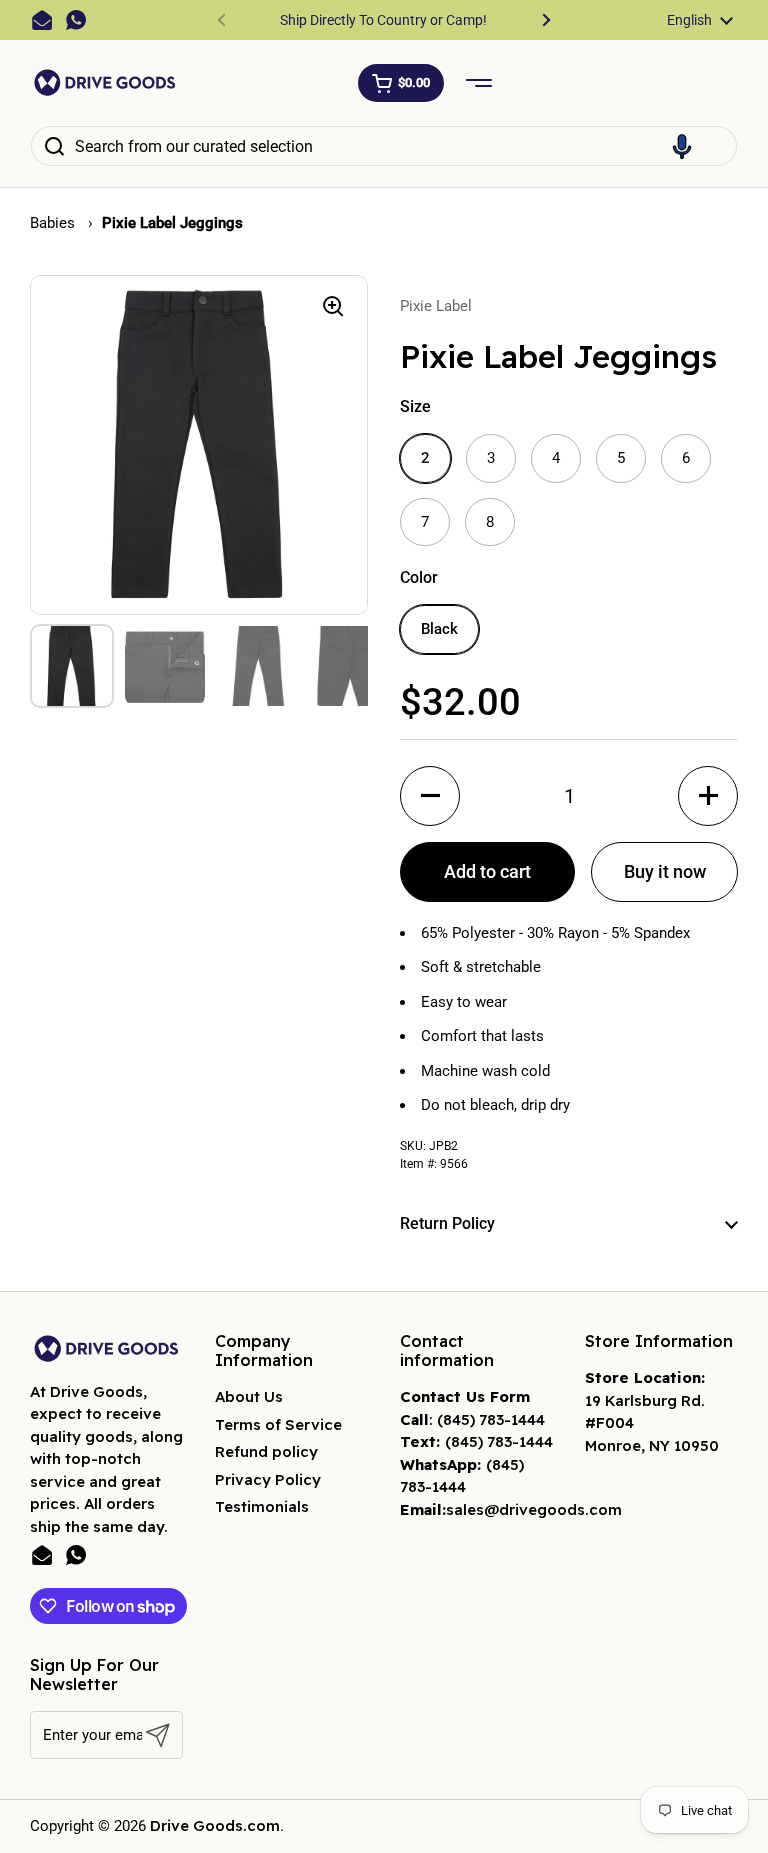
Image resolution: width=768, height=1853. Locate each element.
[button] (401, 83)
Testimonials (262, 1506)
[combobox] (384, 146)
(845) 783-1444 (491, 1419)
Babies (54, 223)
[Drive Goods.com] (105, 82)
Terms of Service (278, 1424)
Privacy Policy (268, 1479)
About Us (249, 1396)
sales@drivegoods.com (534, 1509)
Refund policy (266, 1451)
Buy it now (665, 871)
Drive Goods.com (215, 1825)
